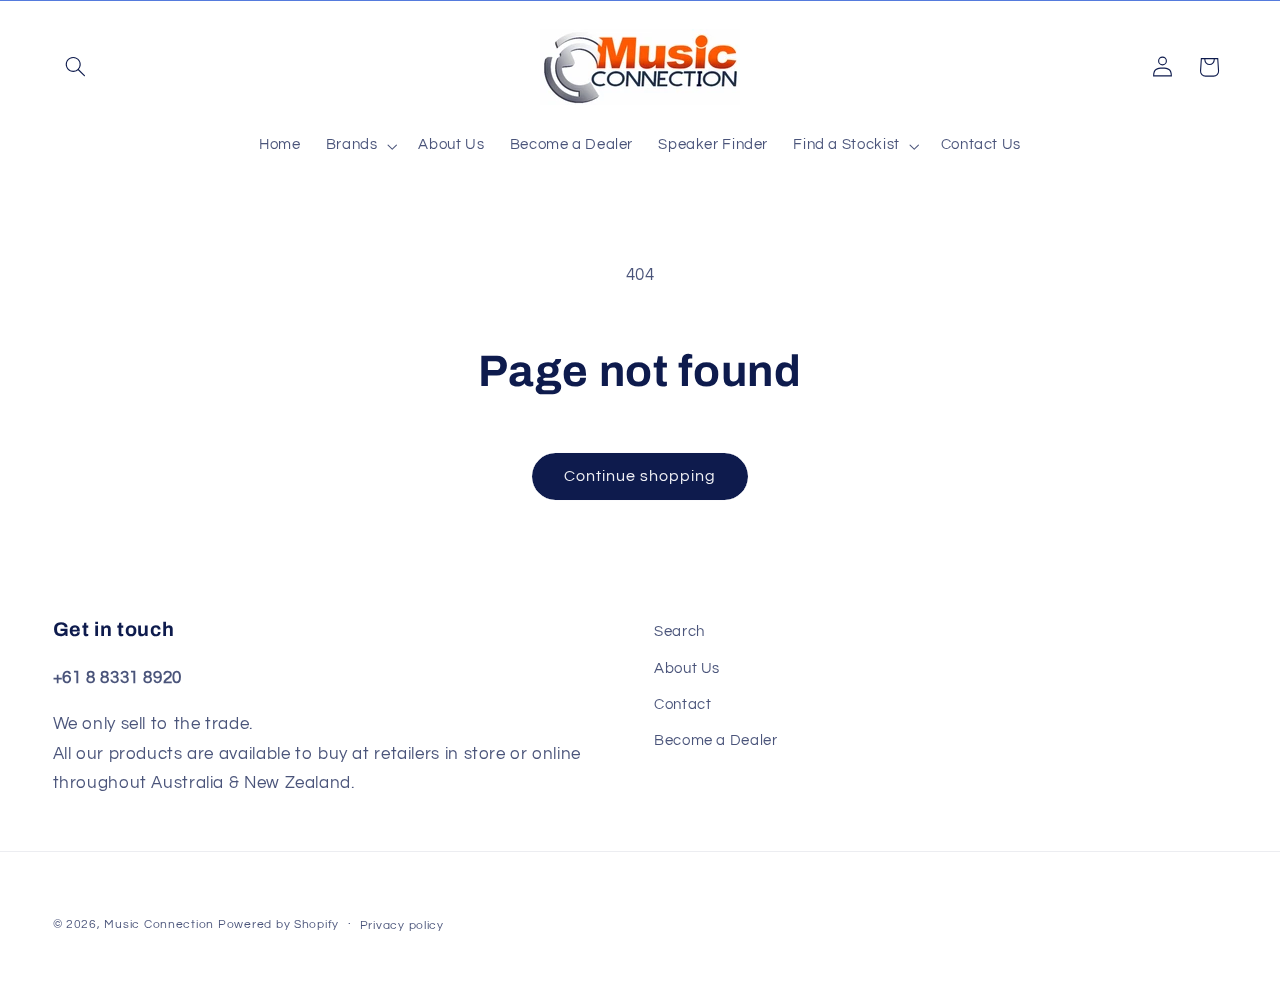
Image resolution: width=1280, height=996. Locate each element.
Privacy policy (402, 925)
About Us (687, 668)
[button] (76, 67)
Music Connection (159, 924)
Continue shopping (640, 476)
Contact (682, 704)
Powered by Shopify (278, 924)
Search (679, 631)
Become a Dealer (715, 740)
